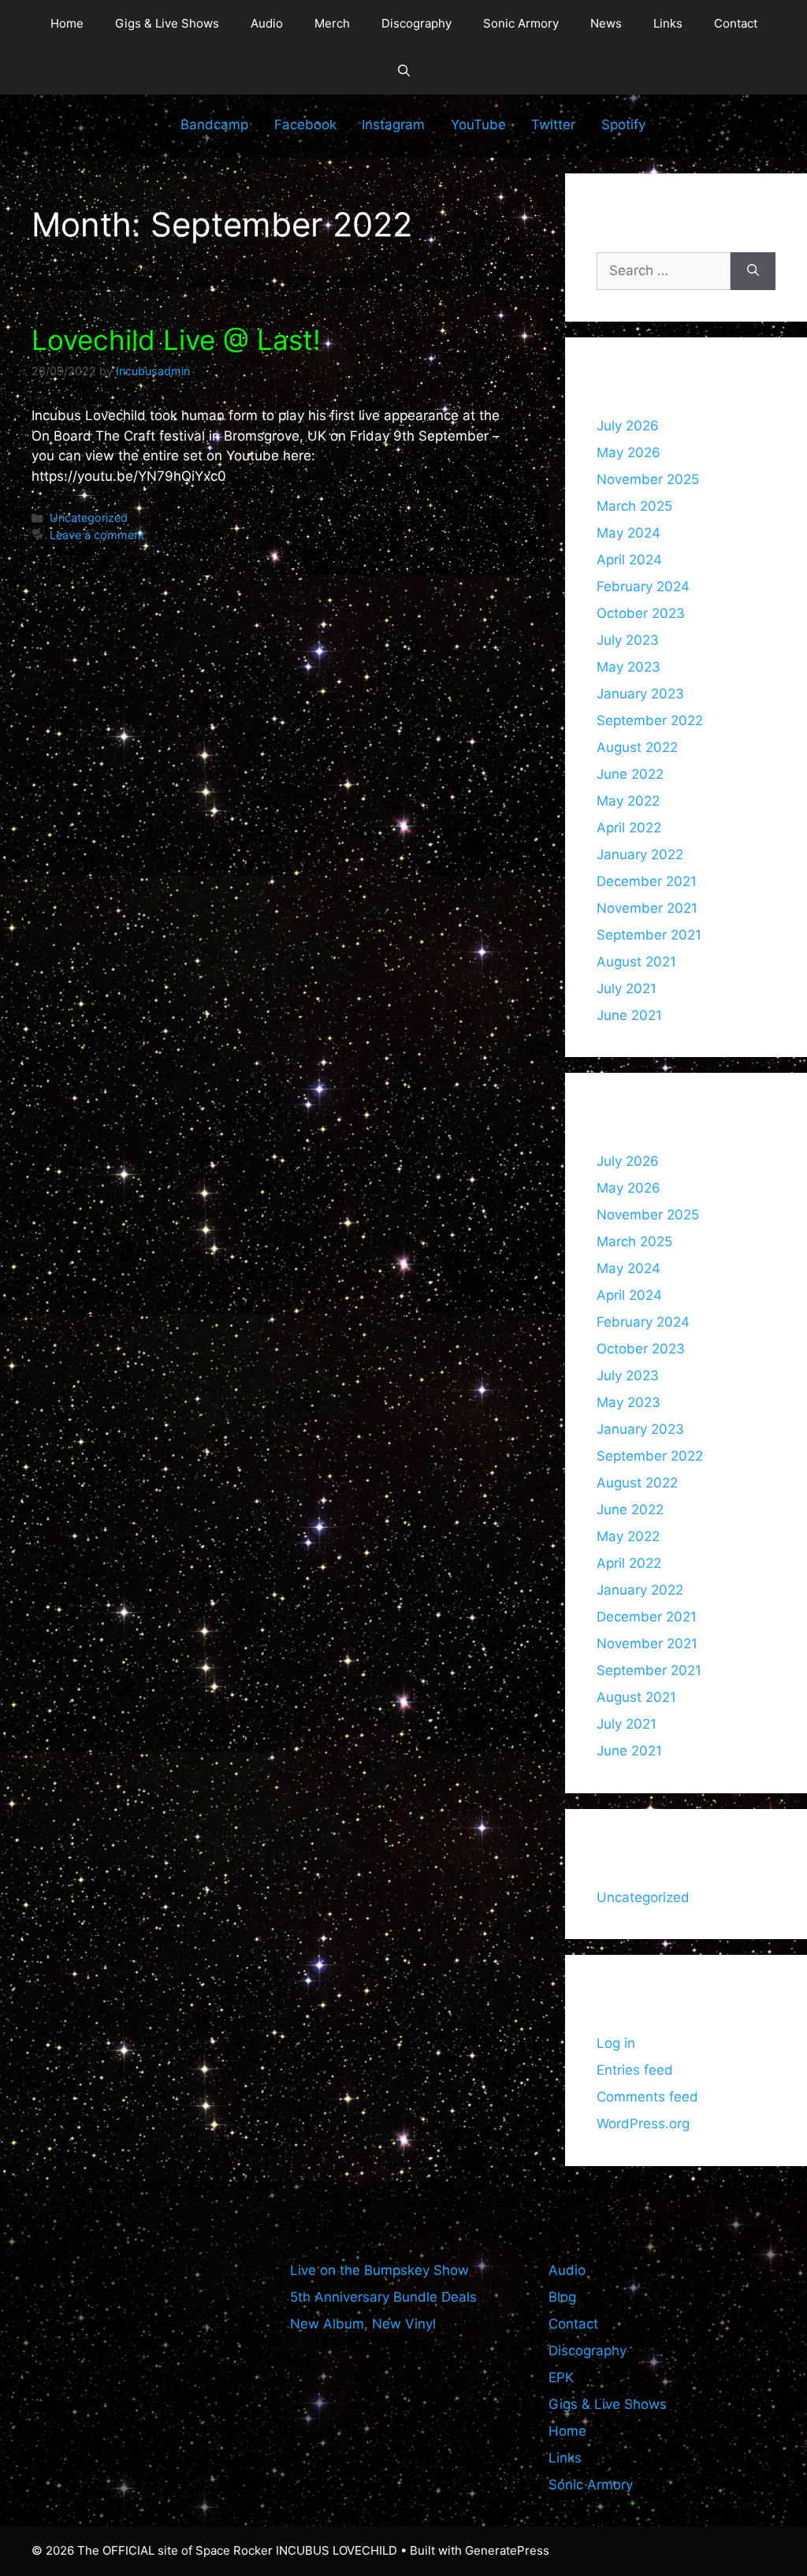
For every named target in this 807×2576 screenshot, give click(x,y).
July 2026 (628, 426)
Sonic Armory (521, 23)
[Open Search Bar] (404, 71)
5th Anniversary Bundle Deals (383, 2297)
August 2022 (637, 747)
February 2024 (643, 586)
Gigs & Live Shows (167, 23)
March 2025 (634, 506)
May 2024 (628, 533)
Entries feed (635, 2070)
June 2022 (630, 774)
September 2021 (649, 935)
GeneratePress (507, 2550)
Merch (332, 23)
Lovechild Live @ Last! (176, 340)
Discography (417, 23)
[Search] (753, 271)
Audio (267, 23)
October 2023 (641, 613)
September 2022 (650, 720)
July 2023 (628, 640)
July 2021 (627, 988)
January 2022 (640, 854)
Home (67, 23)
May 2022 (628, 801)
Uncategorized (89, 517)
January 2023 (640, 694)
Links (668, 23)
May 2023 (628, 667)
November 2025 (648, 479)
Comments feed (647, 2097)
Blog (562, 2297)
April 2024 (629, 560)
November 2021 (647, 908)
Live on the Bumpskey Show (379, 2270)
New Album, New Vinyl (363, 2324)
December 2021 (647, 881)
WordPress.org (643, 2124)
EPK (561, 2377)
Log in (616, 2043)
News (606, 23)
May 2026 (628, 452)
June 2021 (629, 1015)
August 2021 (636, 962)
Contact (736, 23)
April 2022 (629, 828)
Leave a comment (97, 535)
